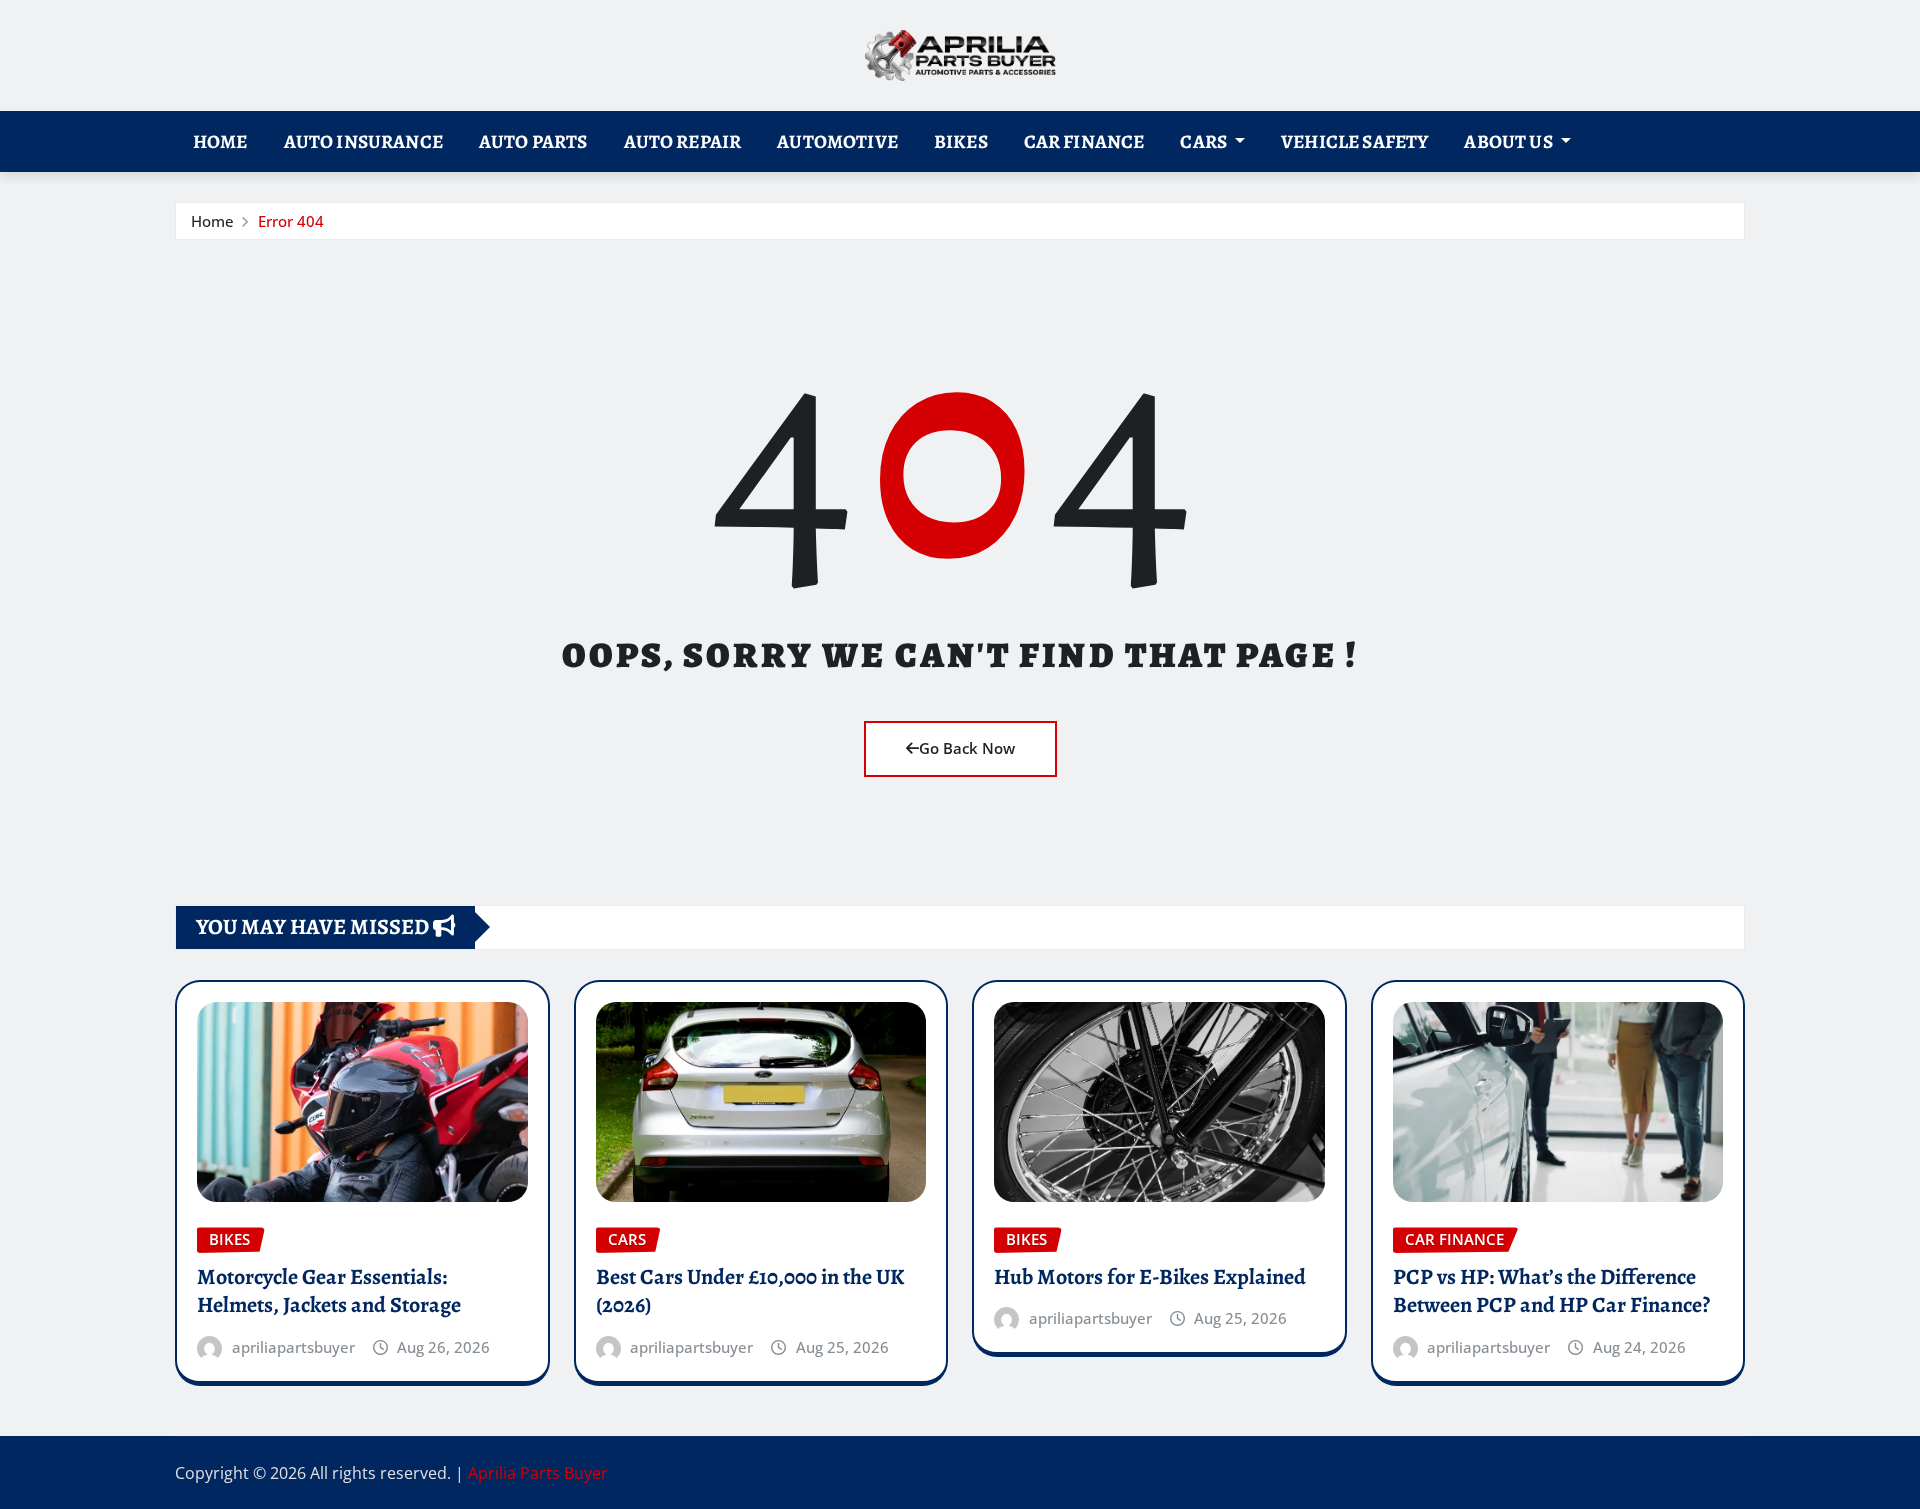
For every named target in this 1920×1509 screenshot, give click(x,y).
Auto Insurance (363, 141)
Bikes (961, 141)
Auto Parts (533, 141)
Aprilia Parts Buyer (538, 1473)
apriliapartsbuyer (293, 1347)
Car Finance (1084, 141)
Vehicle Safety (1354, 141)
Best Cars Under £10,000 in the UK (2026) (750, 1291)
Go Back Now (967, 748)
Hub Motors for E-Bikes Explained (1150, 1277)
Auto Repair (683, 141)
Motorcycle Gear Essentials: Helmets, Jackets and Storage (329, 1291)
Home (220, 141)
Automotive (837, 141)
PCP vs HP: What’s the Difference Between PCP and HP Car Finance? (1551, 1291)
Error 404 (291, 221)
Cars (1205, 141)
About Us (1509, 141)
